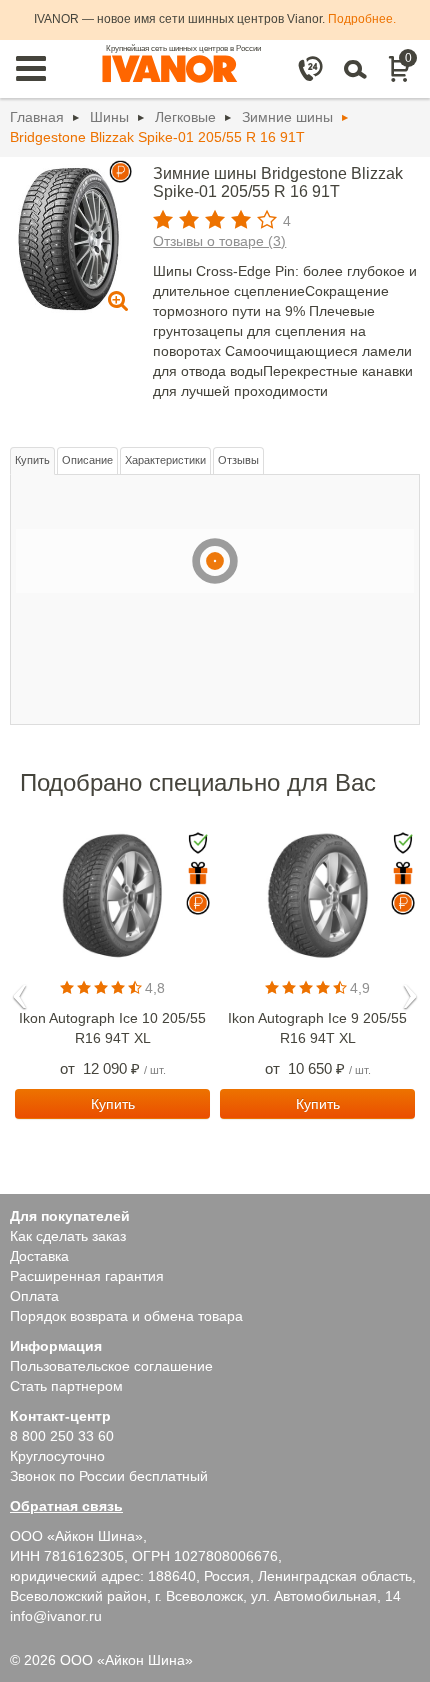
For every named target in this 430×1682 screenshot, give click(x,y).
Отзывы (238, 460)
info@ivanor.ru (56, 1616)
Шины (109, 117)
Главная (37, 117)
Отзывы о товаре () (219, 241)
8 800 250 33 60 (62, 1436)
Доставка (39, 1256)
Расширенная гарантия (87, 1276)
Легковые (185, 117)
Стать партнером (66, 1386)
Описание (87, 460)
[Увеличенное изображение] (68, 236)
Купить (32, 460)
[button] (20, 990)
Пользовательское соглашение (111, 1366)
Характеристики (165, 460)
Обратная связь (66, 1506)
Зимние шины (287, 117)
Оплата (34, 1296)
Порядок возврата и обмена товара (126, 1316)
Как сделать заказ (68, 1236)
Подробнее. (362, 19)
